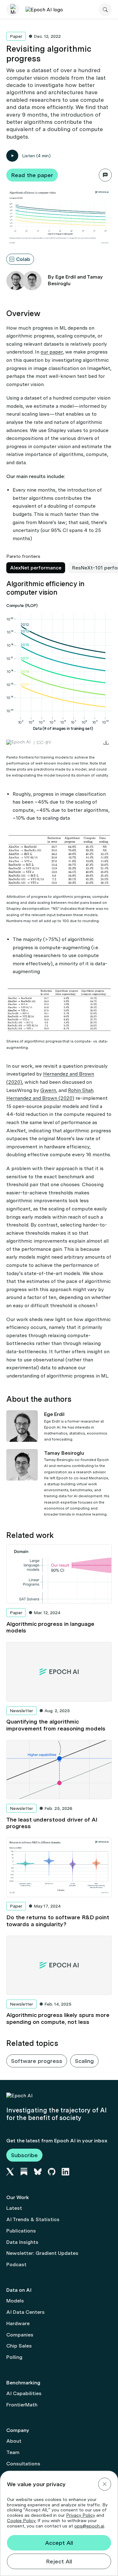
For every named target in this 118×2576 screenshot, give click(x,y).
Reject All (59, 2561)
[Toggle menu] (13, 10)
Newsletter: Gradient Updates (42, 2253)
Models (15, 2301)
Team (13, 2452)
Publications (21, 2231)
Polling (14, 2357)
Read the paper (32, 175)
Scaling (84, 2061)
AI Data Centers (25, 2312)
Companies (20, 2335)
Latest (14, 2208)
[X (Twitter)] (10, 2172)
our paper (52, 352)
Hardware (18, 2323)
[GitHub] (52, 2172)
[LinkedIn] (65, 2172)
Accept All (59, 2543)
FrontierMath (22, 2405)
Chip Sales (19, 2346)
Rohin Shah (81, 1090)
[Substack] (24, 2172)
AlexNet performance (36, 568)
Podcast (16, 2264)
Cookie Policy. (22, 2521)
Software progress (37, 2061)
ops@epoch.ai (89, 2526)
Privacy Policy (81, 2515)
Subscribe (24, 2155)
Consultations (23, 2464)
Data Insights (22, 2242)
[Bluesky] (38, 2172)
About (14, 2441)
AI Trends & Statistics (33, 2219)
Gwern (48, 1090)
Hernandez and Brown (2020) (40, 1098)
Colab (23, 259)
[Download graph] (106, 742)
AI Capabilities (24, 2393)
